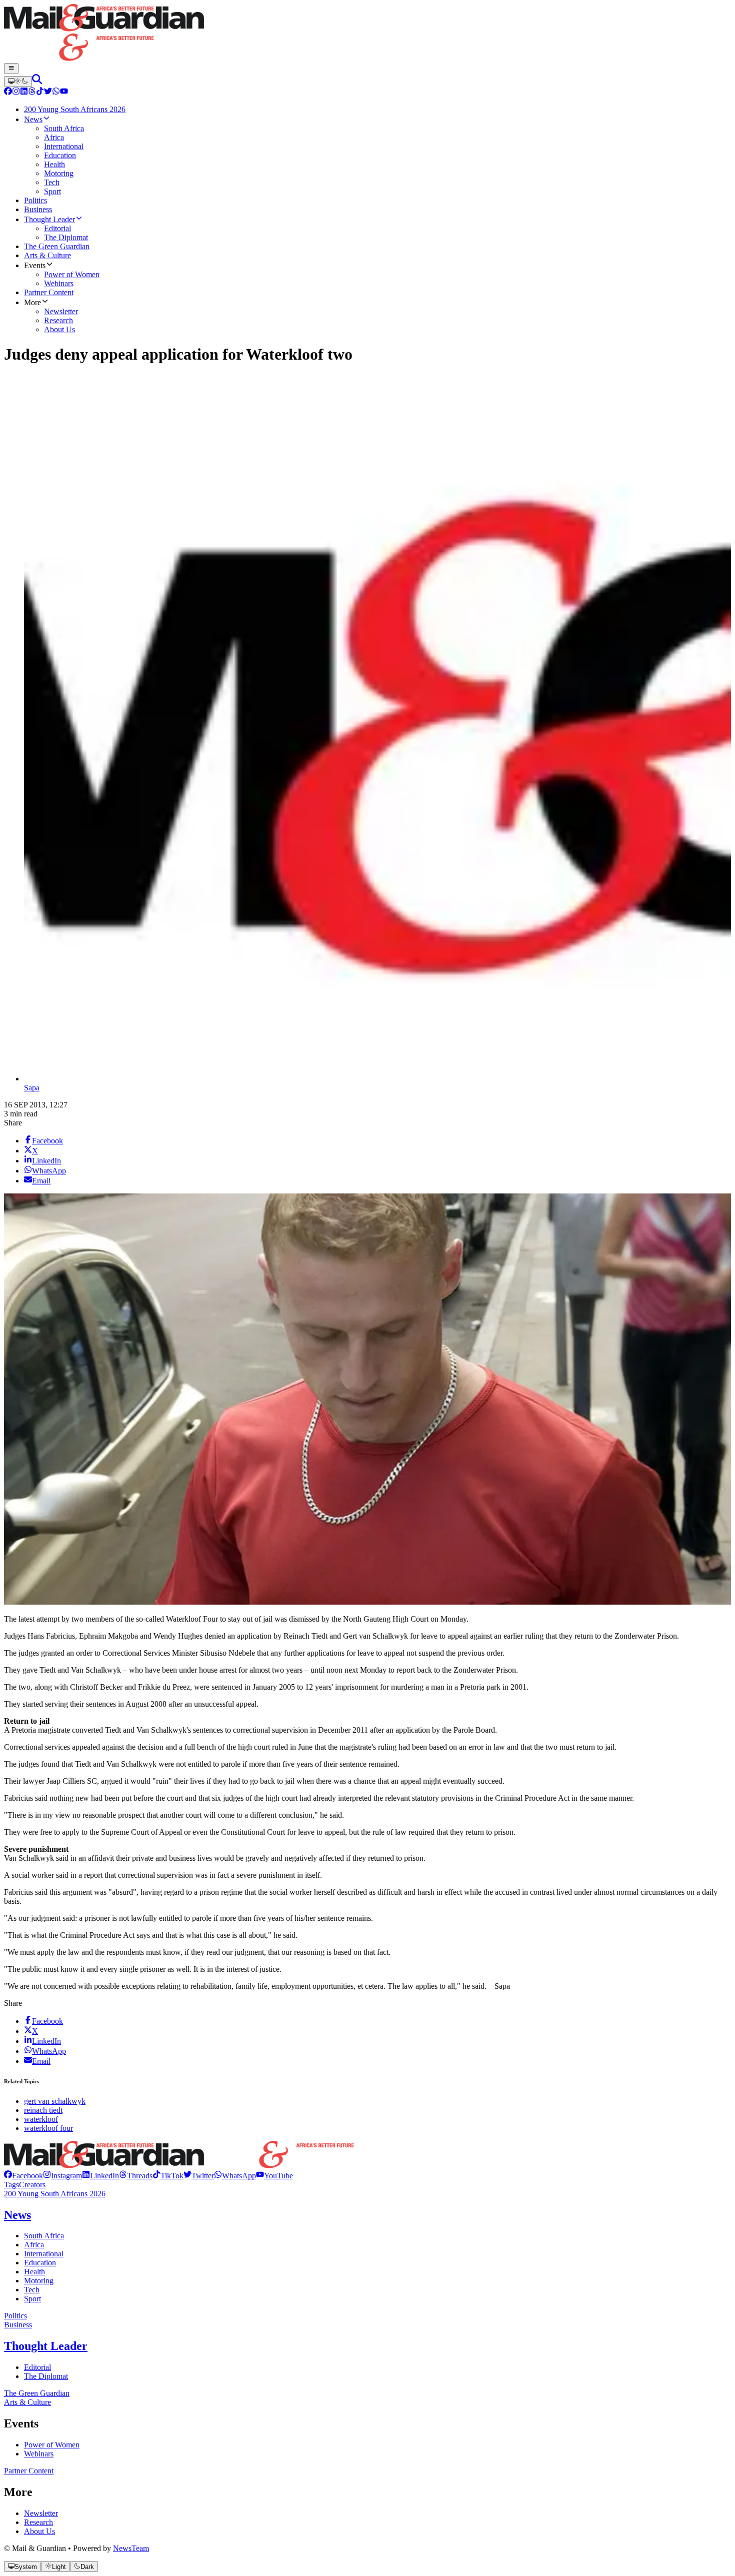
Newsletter (41, 2513)
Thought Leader (46, 2346)
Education (40, 2263)
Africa (34, 2245)
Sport (32, 2299)
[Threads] (32, 92)
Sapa (32, 1088)
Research (38, 2522)
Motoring (39, 2281)
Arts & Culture (27, 2402)
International (44, 2254)
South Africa (44, 2236)
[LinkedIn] (24, 92)
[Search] (37, 81)
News (17, 2215)
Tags (11, 2185)
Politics (15, 2316)
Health (34, 2272)
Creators (32, 2185)
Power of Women (52, 2445)
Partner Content (29, 2471)
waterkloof (41, 2119)
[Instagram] (16, 92)
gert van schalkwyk (55, 2101)
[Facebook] (8, 92)
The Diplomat (46, 2376)
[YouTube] (64, 92)
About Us (39, 2531)
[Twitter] (48, 92)
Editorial (37, 2367)
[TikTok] (40, 92)
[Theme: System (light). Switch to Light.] (18, 82)
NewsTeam (131, 2548)
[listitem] (23, 2176)
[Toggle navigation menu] (11, 69)
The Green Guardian (37, 2393)
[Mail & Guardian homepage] (367, 34)
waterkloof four (48, 2128)
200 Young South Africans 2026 (55, 2194)
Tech (32, 2290)
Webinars (39, 2454)
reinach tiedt (43, 2110)
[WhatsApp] (56, 92)
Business (18, 2325)
